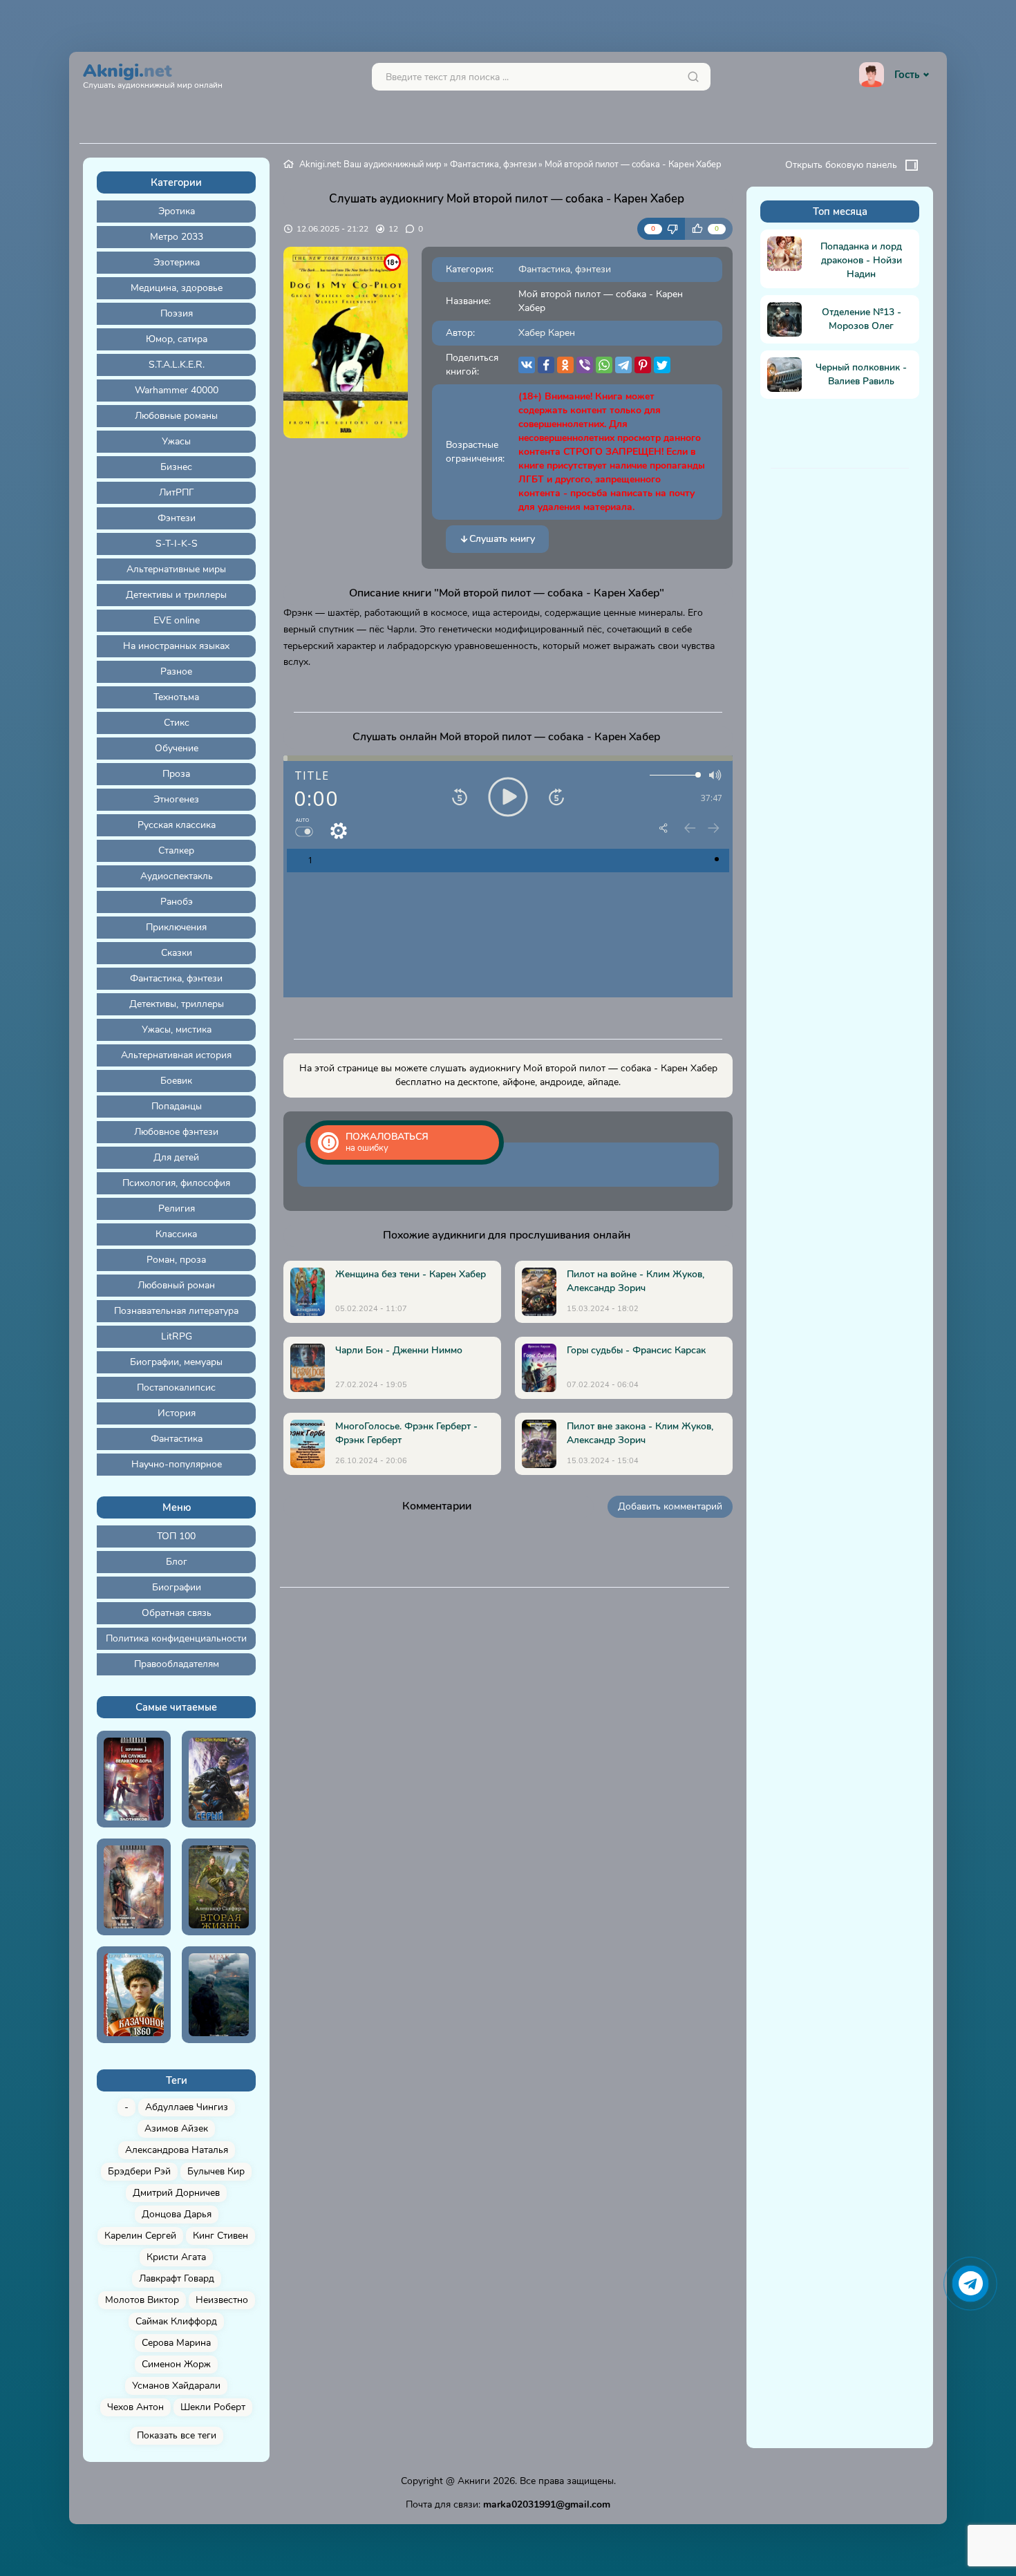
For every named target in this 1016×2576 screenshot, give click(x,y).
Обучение (177, 748)
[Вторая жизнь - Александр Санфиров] (219, 1887)
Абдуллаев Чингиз (187, 2107)
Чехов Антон (135, 2407)
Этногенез (176, 799)
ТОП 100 (176, 1536)
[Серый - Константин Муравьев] (219, 1779)
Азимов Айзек (176, 2128)
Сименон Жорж (176, 2364)
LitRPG (177, 1336)
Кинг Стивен (220, 2236)
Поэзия (177, 313)
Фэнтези (177, 518)
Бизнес (176, 467)
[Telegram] (623, 365)
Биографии (177, 1587)
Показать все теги (177, 2435)
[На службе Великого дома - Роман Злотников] (134, 1779)
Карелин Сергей (140, 2236)
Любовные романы (176, 416)
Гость (907, 75)
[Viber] (585, 365)
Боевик (176, 1081)
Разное (176, 671)
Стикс (177, 723)
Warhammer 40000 (177, 390)
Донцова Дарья (177, 2214)
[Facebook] (546, 365)
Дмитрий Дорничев (176, 2193)
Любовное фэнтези (176, 1132)
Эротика (177, 211)
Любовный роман (176, 1285)
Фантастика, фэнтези (176, 978)
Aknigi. (153, 74)
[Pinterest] (643, 365)
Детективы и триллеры (176, 595)
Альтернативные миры (176, 569)
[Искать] (693, 77)
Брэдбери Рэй (139, 2171)
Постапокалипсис (176, 1388)
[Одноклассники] (565, 365)
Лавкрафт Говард (177, 2278)
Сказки (177, 953)
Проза (176, 774)
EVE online (177, 620)
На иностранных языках (176, 646)
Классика (176, 1234)
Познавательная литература (176, 1311)
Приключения (176, 927)
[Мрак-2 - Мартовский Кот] (219, 1995)
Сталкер (176, 850)
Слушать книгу (502, 539)
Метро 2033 (177, 237)
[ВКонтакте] (527, 365)
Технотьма (176, 697)
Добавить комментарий (670, 1506)
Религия (177, 1209)
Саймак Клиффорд (176, 2321)
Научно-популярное (177, 1464)
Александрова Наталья (177, 2150)
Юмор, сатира (177, 339)
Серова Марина (176, 2343)
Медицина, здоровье (177, 288)
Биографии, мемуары (176, 1362)
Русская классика (177, 825)
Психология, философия (176, 1183)
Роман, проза (176, 1260)
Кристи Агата (176, 2257)
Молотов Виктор (142, 2300)
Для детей (176, 1157)
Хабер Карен (547, 333)
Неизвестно (222, 2300)
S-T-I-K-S (177, 544)
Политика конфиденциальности (176, 1638)
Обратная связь (177, 1613)
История (177, 1413)
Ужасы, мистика (177, 1030)
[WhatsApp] (604, 365)
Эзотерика (177, 262)
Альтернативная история (176, 1055)
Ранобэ (177, 902)
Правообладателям (177, 1664)
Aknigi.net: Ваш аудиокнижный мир (370, 164)
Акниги (474, 2481)
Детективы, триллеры (177, 1004)
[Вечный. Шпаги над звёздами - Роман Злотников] (134, 1887)
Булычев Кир (216, 2171)
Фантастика (177, 1439)
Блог (177, 1562)
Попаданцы (177, 1106)
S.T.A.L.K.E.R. (177, 365)
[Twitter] (662, 365)
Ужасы (176, 441)
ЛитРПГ (177, 492)
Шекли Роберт (213, 2407)
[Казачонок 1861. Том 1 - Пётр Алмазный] (134, 1995)
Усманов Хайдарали (176, 2386)
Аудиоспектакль (177, 876)
